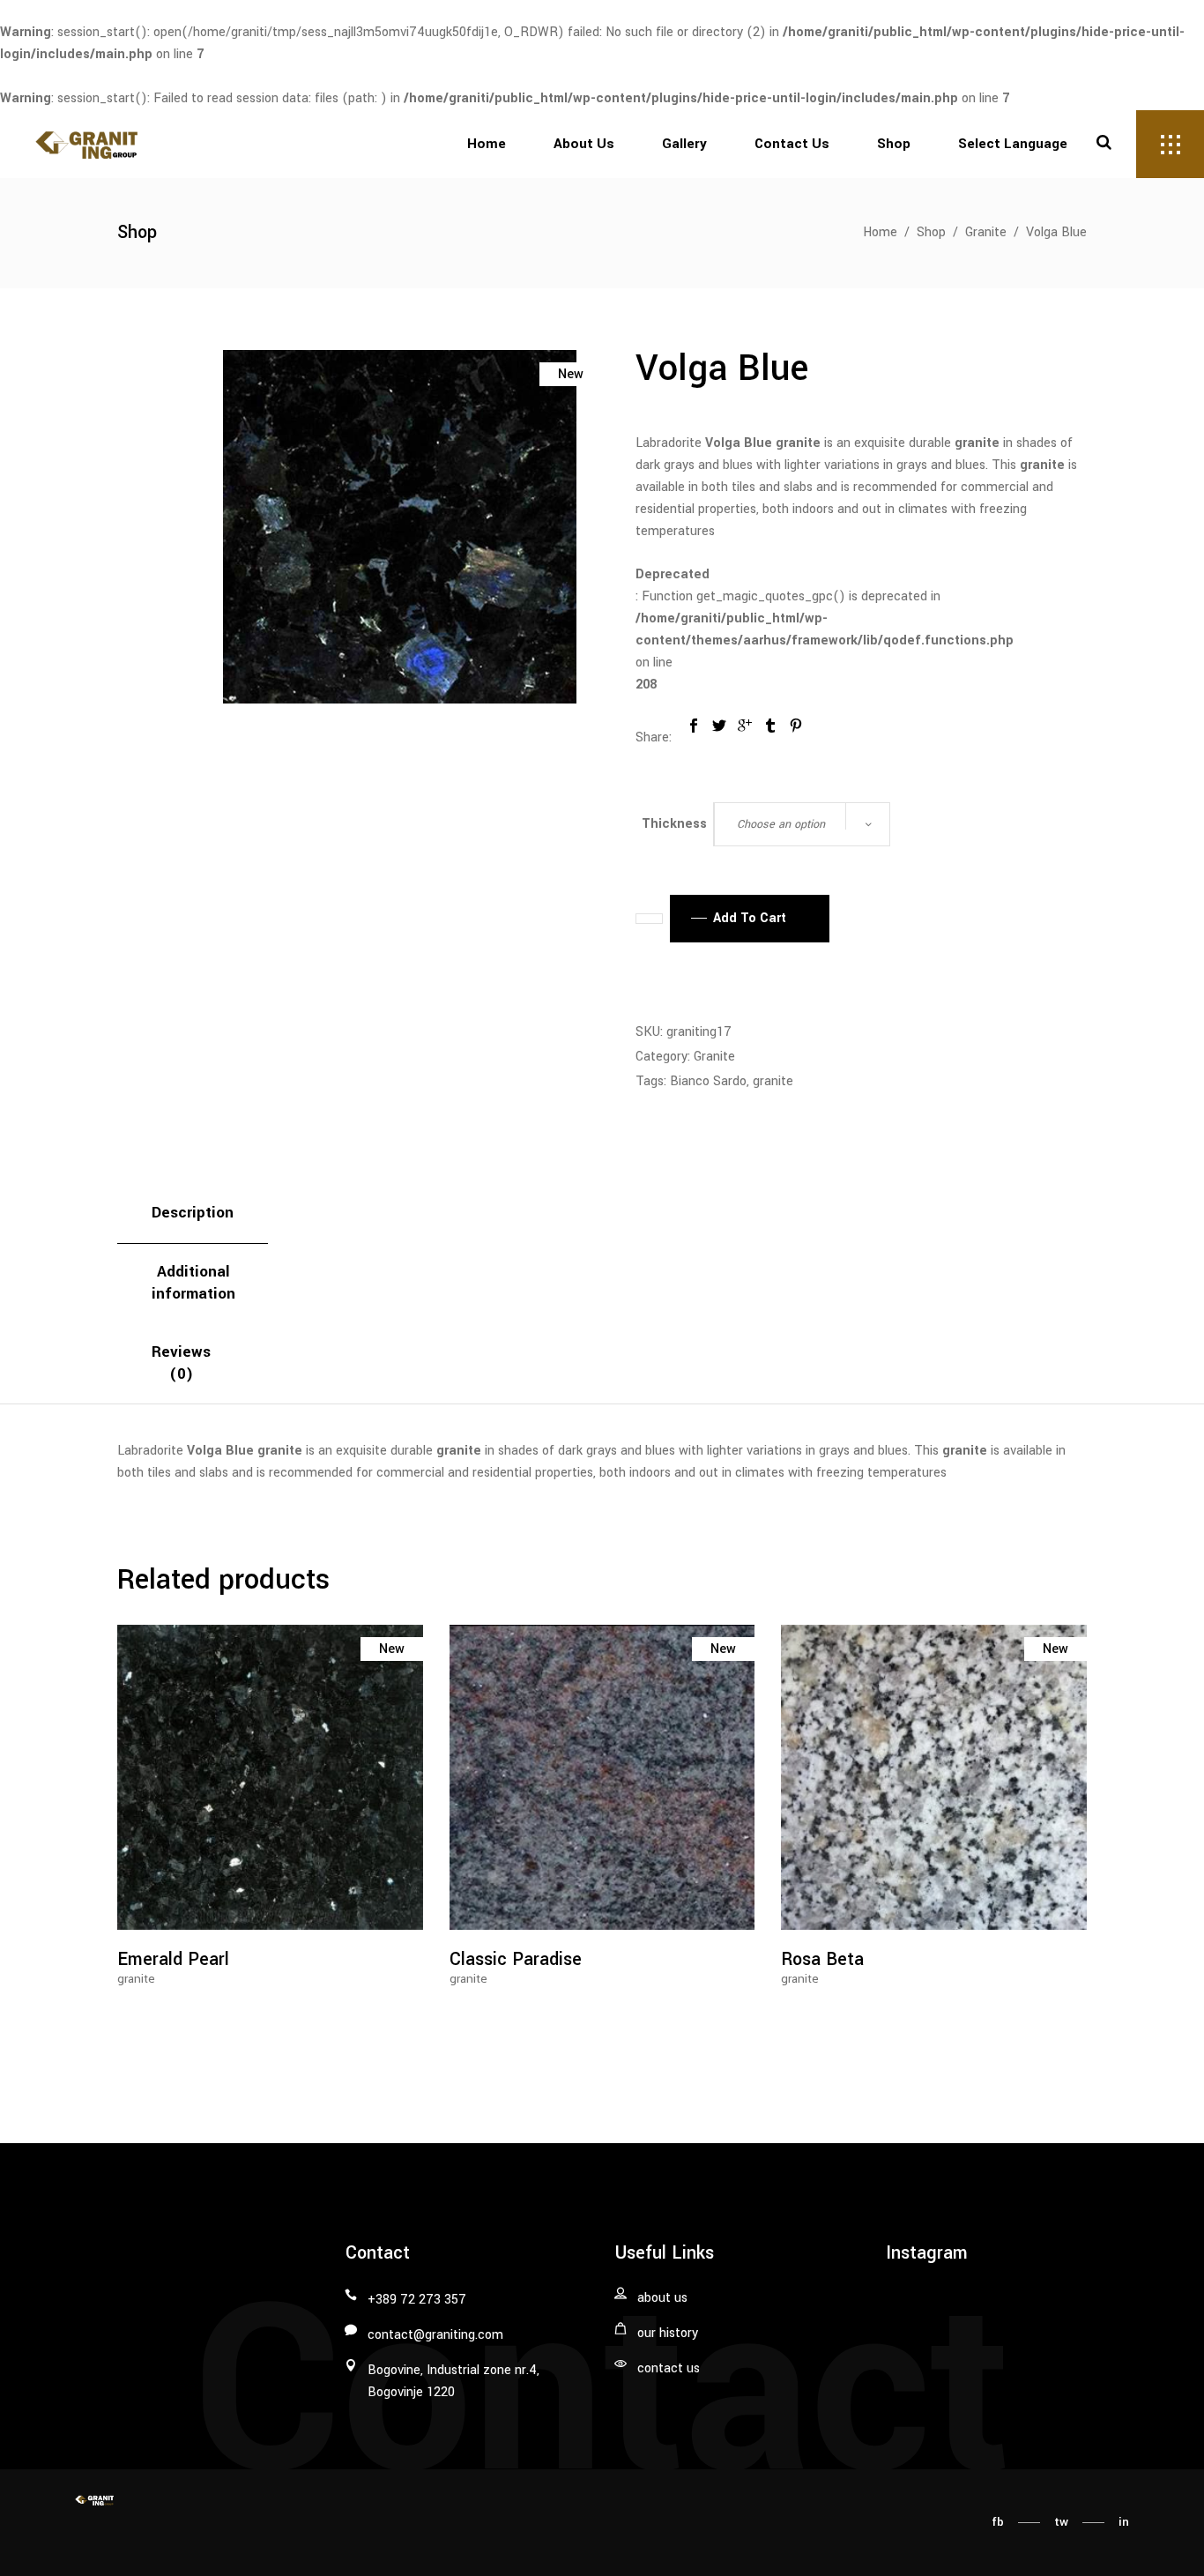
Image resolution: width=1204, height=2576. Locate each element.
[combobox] (802, 824)
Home (880, 232)
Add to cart (750, 918)
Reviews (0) (181, 1363)
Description (193, 1213)
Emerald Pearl (173, 1959)
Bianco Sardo (708, 1081)
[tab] (193, 1214)
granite (773, 1081)
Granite (986, 232)
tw (1061, 2522)
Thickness (674, 824)
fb (998, 2522)
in (1124, 2522)
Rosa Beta (822, 1959)
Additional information (193, 1283)
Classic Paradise (516, 1959)
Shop (931, 232)
